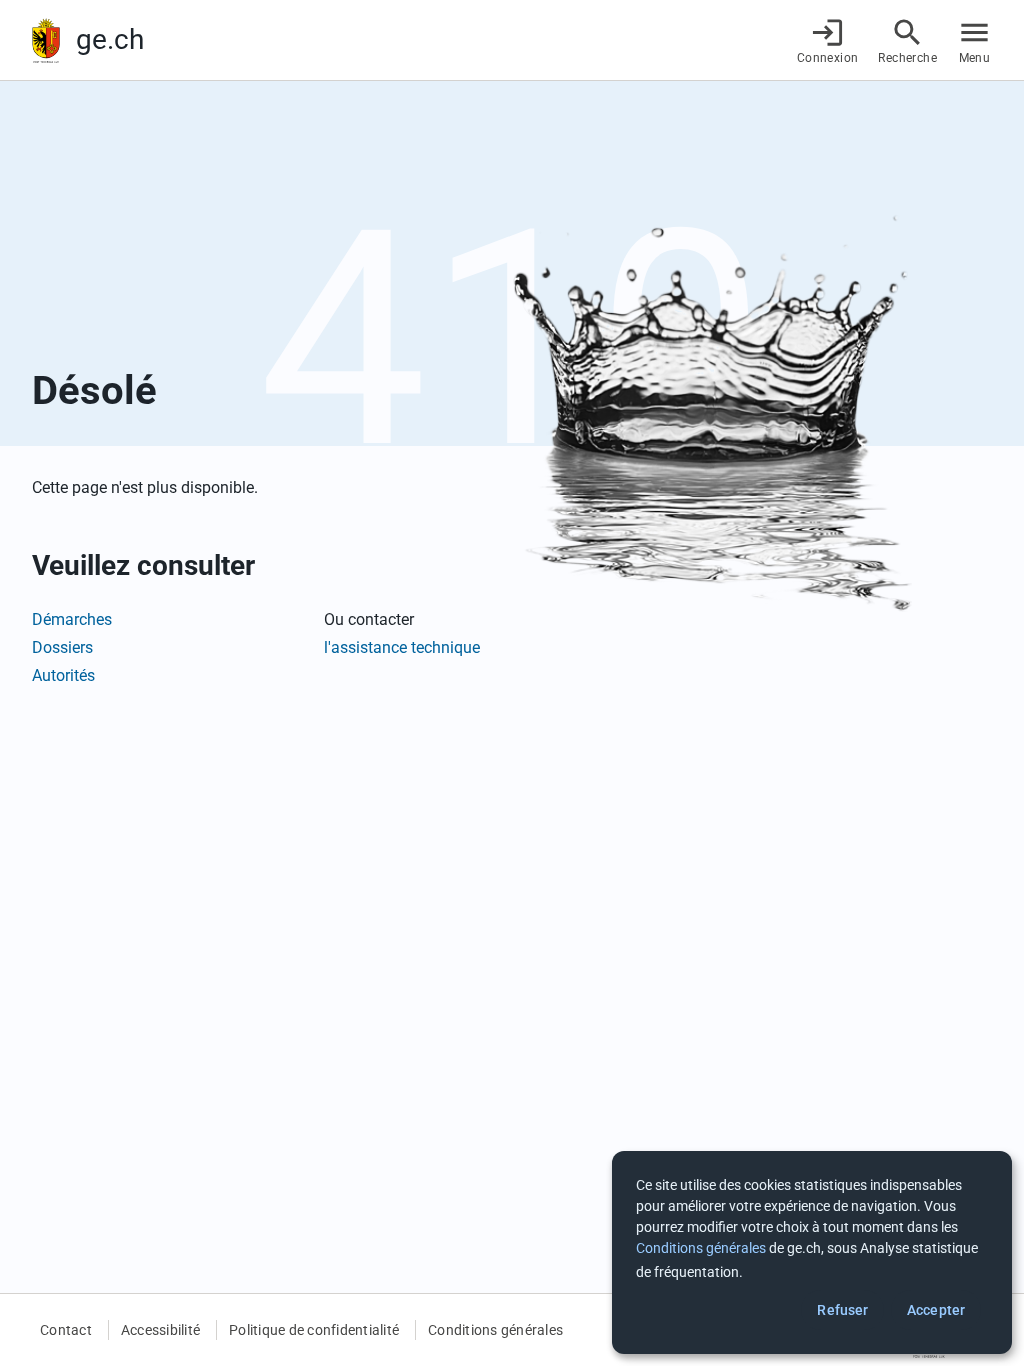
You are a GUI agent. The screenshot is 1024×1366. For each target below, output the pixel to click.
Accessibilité (160, 1330)
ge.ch (110, 39)
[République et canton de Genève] (46, 40)
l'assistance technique (402, 647)
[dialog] (812, 1252)
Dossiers (62, 647)
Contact (66, 1330)
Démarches (72, 619)
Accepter (936, 1310)
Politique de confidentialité (314, 1330)
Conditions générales (495, 1330)
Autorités (63, 675)
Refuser (842, 1310)
